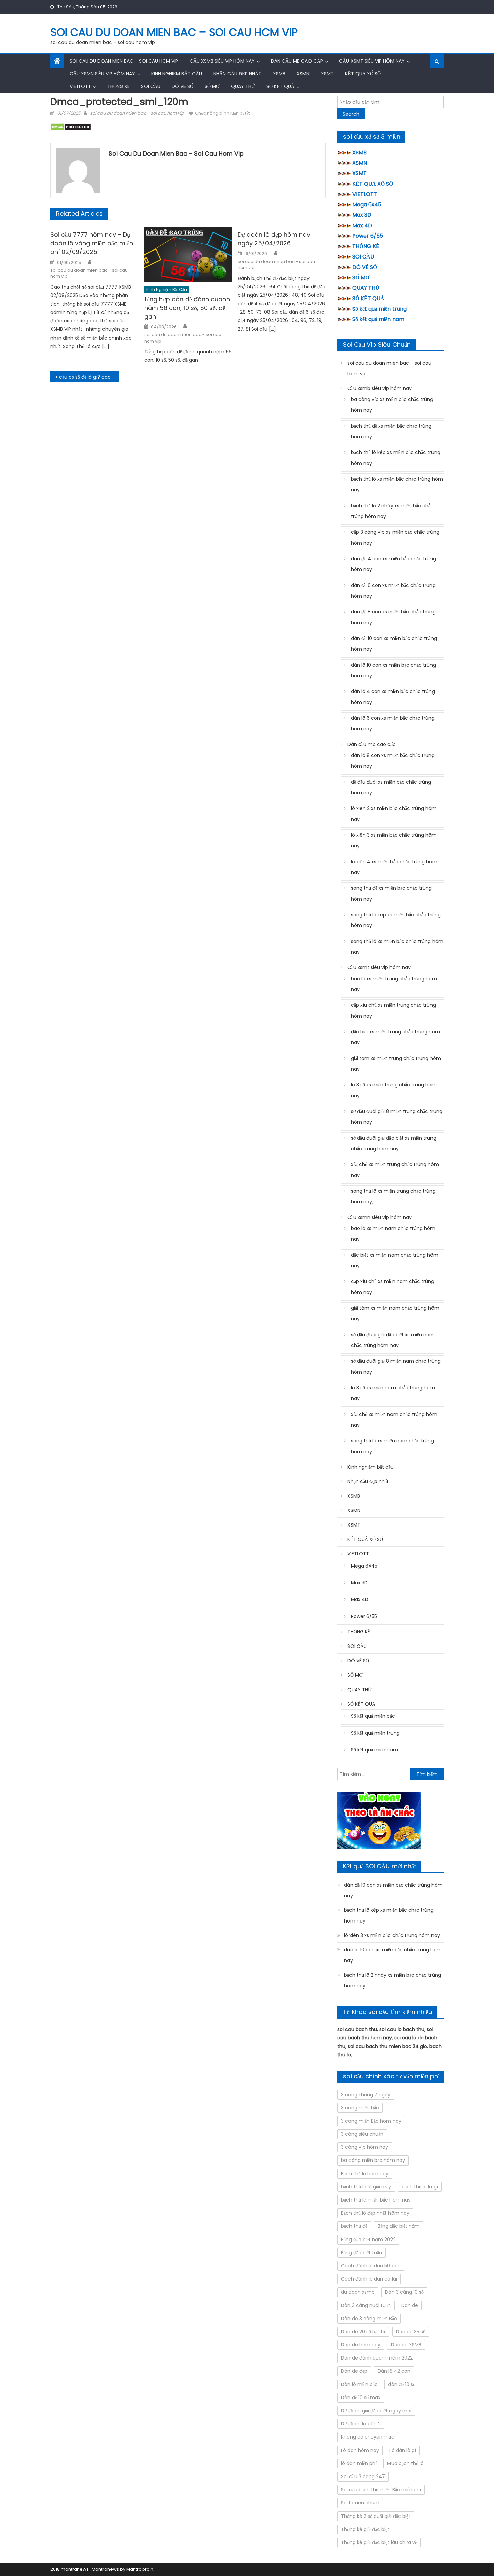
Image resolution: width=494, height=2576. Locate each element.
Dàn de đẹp (354, 2371)
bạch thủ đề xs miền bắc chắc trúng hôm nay (391, 431)
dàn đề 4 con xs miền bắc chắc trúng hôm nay (393, 564)
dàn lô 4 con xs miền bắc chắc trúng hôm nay (393, 697)
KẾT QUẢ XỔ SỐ (363, 74)
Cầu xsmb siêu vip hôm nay (222, 61)
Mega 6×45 (364, 1566)
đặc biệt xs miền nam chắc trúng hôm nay (395, 1260)
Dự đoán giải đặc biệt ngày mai (376, 2411)
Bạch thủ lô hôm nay (365, 2174)
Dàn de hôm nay (361, 2345)
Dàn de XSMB (406, 2345)
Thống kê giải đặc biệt (365, 2529)
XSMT (327, 74)
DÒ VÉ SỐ (182, 86)
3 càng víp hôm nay (365, 2147)
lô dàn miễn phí (359, 2463)
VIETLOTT (80, 86)
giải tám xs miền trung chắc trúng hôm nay (396, 1064)
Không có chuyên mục (368, 2437)
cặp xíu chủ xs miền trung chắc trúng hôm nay (393, 1010)
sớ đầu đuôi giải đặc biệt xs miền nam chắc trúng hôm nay (393, 1340)
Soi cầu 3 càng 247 (363, 2476)
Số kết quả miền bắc (373, 1716)
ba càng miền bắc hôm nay (373, 2160)
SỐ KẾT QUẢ (280, 86)
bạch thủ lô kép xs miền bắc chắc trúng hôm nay (396, 458)
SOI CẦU (151, 86)
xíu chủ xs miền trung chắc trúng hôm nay (395, 1170)
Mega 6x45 (367, 205)
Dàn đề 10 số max (361, 2397)
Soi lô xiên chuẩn (360, 2503)
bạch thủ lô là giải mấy (366, 2187)
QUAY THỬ (243, 86)
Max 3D (362, 215)
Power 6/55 (368, 236)
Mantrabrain (140, 2569)
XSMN (303, 74)
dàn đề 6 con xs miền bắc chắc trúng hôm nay (393, 591)
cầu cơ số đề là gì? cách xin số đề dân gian (89, 377)
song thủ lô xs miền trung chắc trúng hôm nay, (393, 1196)
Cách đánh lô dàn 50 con (371, 2266)
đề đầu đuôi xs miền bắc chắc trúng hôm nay (391, 787)
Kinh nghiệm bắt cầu (177, 74)
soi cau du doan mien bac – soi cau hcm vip (174, 32)
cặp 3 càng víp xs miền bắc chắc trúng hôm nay (395, 538)
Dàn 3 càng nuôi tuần (366, 2305)
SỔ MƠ (212, 86)
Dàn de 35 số (411, 2332)
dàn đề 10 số (402, 2384)
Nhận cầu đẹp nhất (237, 74)
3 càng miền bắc (360, 2108)
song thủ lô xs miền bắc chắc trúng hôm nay (397, 947)
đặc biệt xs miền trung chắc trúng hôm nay (395, 1037)
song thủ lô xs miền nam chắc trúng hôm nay (392, 1446)
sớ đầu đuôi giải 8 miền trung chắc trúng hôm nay (397, 1117)
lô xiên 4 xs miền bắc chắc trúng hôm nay (394, 867)
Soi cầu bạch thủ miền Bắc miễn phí (381, 2490)
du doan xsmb (358, 2292)
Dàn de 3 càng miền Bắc (369, 2319)
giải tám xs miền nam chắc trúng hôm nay (395, 1313)
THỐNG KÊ (118, 86)
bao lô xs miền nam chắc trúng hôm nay (393, 1234)
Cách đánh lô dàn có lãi (369, 2279)
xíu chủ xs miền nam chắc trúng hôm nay (394, 1420)
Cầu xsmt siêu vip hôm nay (372, 61)
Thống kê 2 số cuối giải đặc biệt (376, 2516)
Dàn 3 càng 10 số (404, 2292)
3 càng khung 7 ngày (366, 2095)
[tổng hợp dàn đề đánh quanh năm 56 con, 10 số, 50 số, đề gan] (188, 254)
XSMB (279, 74)
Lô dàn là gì (403, 2450)
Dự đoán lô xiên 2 (361, 2424)
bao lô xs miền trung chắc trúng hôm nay (394, 984)
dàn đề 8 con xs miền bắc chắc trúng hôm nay (393, 617)
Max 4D (362, 225)
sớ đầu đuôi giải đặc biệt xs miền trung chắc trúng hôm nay (394, 1143)
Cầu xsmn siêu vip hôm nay (102, 74)
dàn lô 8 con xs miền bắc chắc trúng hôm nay (393, 761)
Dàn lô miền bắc (359, 2384)
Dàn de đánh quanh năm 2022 (377, 2358)
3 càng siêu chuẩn (362, 2134)
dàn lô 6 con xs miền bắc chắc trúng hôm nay (393, 723)
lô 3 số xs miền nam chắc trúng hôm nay (393, 1393)
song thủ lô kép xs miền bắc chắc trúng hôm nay (396, 920)
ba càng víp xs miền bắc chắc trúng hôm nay (392, 405)
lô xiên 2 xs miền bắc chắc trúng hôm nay (394, 814)
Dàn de (410, 2305)
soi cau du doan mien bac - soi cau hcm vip (137, 113)
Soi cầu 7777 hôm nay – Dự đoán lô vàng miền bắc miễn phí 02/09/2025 (92, 243)
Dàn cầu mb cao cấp (297, 61)
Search (351, 114)
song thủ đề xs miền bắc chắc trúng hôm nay (391, 894)
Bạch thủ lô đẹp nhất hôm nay (375, 2213)
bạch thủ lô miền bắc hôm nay (376, 2200)
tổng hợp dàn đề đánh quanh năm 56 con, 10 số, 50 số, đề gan (187, 308)
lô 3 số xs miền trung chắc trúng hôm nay (394, 1090)
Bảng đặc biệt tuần (362, 2253)
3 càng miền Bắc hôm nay (371, 2121)
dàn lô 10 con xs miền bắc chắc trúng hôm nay (393, 670)
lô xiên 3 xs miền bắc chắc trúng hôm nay (394, 840)
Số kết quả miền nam (378, 319)
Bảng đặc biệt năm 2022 (368, 2240)
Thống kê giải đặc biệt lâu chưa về (379, 2542)
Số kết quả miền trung (379, 309)
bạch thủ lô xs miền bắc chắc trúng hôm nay (397, 484)
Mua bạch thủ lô (405, 2463)
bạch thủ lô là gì (420, 2187)
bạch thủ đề (354, 2226)
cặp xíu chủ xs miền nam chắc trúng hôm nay (393, 1287)
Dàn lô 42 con (394, 2371)
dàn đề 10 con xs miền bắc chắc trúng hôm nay (394, 644)
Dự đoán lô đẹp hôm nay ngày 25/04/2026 (274, 239)
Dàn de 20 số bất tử (363, 2332)
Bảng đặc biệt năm (399, 2226)
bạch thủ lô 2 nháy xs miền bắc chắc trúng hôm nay (392, 511)
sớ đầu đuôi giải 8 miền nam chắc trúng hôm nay (396, 1366)
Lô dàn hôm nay (360, 2450)
